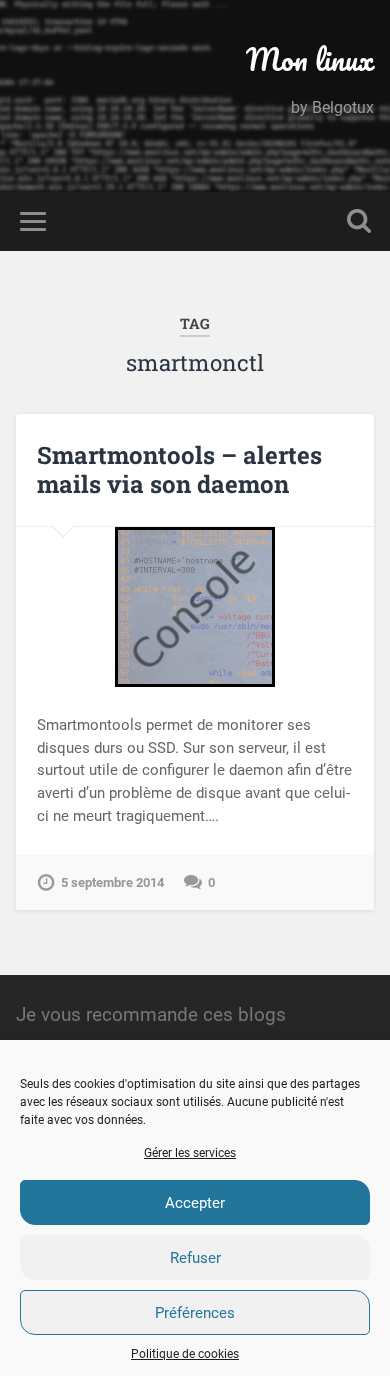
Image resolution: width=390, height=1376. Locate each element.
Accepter (195, 1203)
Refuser (195, 1258)
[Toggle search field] (359, 221)
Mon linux (310, 59)
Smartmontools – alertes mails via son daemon (179, 469)
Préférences (195, 1313)
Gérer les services (190, 1153)
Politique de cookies (185, 1354)
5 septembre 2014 (112, 882)
